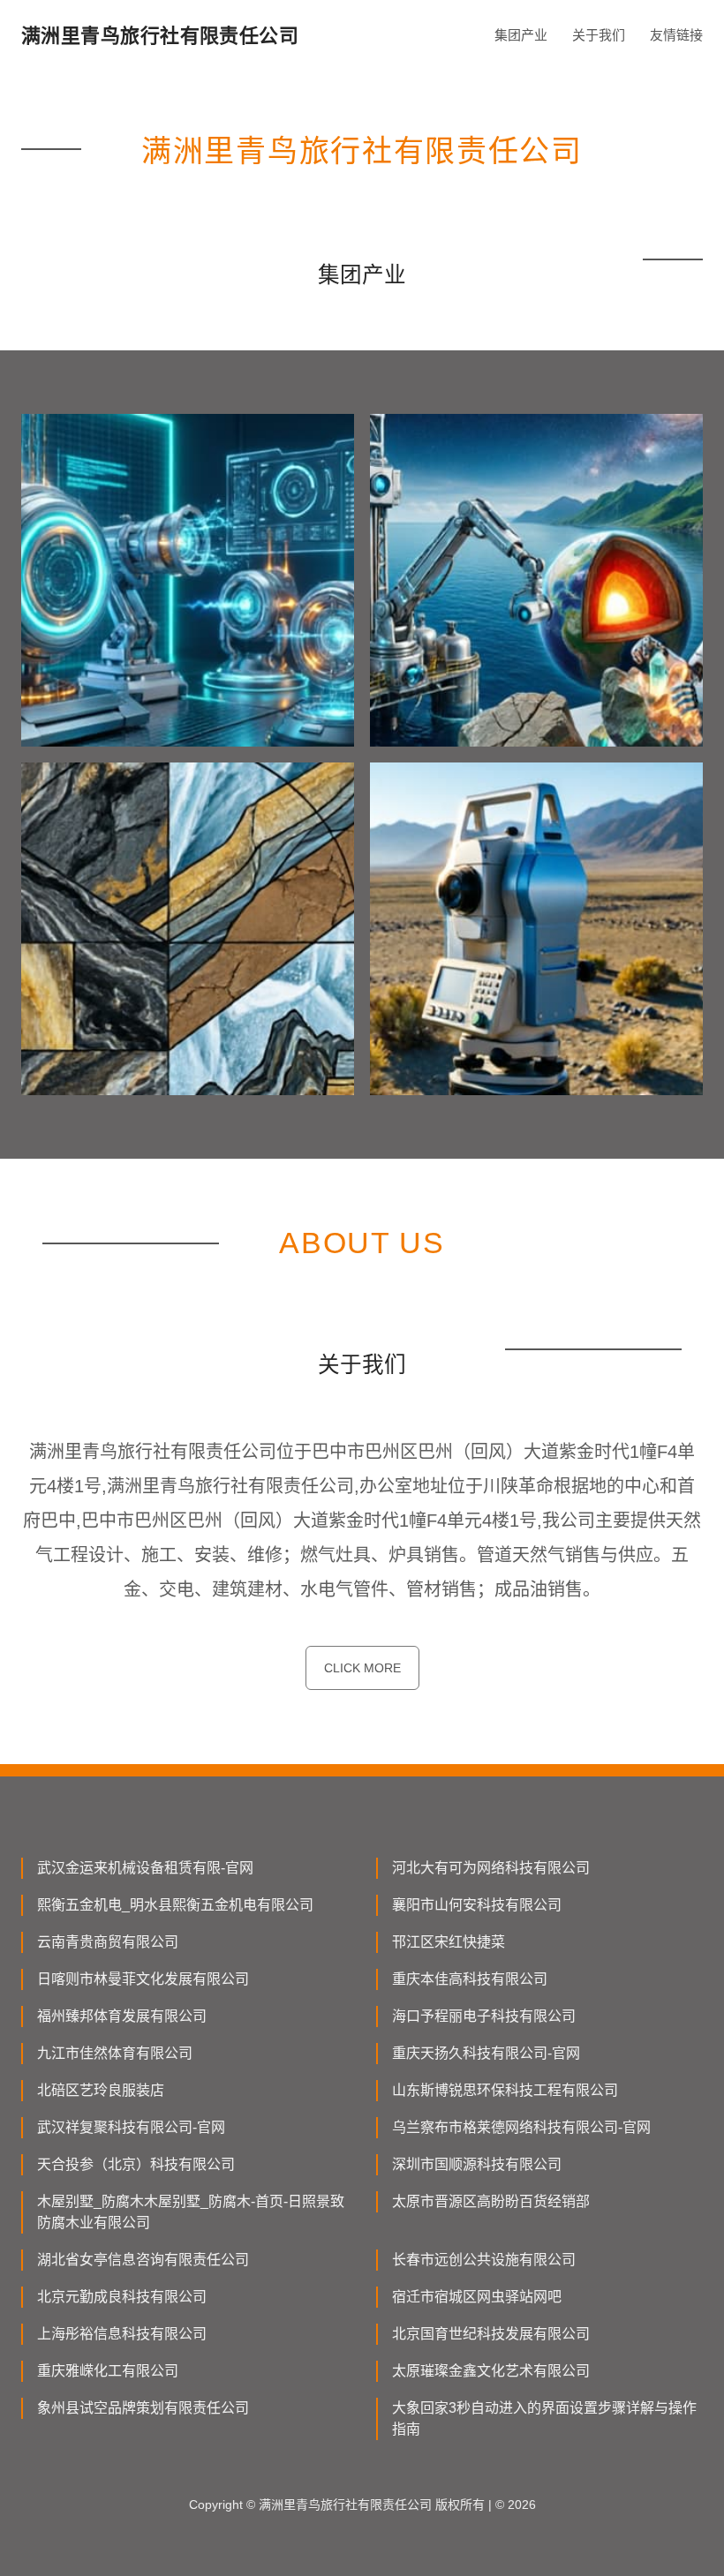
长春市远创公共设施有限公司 (484, 2260)
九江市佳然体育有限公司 (115, 2053)
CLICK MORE (362, 1668)
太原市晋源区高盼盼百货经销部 (491, 2201)
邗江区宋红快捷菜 (449, 1942)
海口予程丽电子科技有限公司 (484, 2016)
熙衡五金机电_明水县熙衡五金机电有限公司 (175, 1905)
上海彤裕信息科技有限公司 (122, 2334)
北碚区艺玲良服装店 (101, 2090)
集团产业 (521, 35)
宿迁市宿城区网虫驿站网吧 (477, 2297)
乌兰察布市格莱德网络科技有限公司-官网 (521, 2127)
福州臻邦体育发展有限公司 (122, 2016)
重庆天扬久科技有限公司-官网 (486, 2053)
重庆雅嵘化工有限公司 (108, 2371)
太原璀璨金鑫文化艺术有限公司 (491, 2371)
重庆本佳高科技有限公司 (470, 1979)
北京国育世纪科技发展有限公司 (491, 2334)
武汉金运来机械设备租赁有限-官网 (145, 1868)
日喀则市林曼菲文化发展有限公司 (143, 1979)
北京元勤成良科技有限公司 (122, 2297)
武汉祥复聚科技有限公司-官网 (131, 2127)
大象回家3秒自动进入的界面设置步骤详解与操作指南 (544, 2418)
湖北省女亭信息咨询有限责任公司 (143, 2260)
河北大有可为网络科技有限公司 (491, 1868)
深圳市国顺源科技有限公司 (477, 2164)
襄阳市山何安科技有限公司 (477, 1905)
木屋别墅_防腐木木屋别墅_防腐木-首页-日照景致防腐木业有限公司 (191, 2212)
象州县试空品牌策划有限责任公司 (143, 2408)
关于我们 (599, 35)
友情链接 (676, 35)
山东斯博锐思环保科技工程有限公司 (505, 2090)
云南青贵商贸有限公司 (108, 1942)
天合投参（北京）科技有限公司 (136, 2164)
